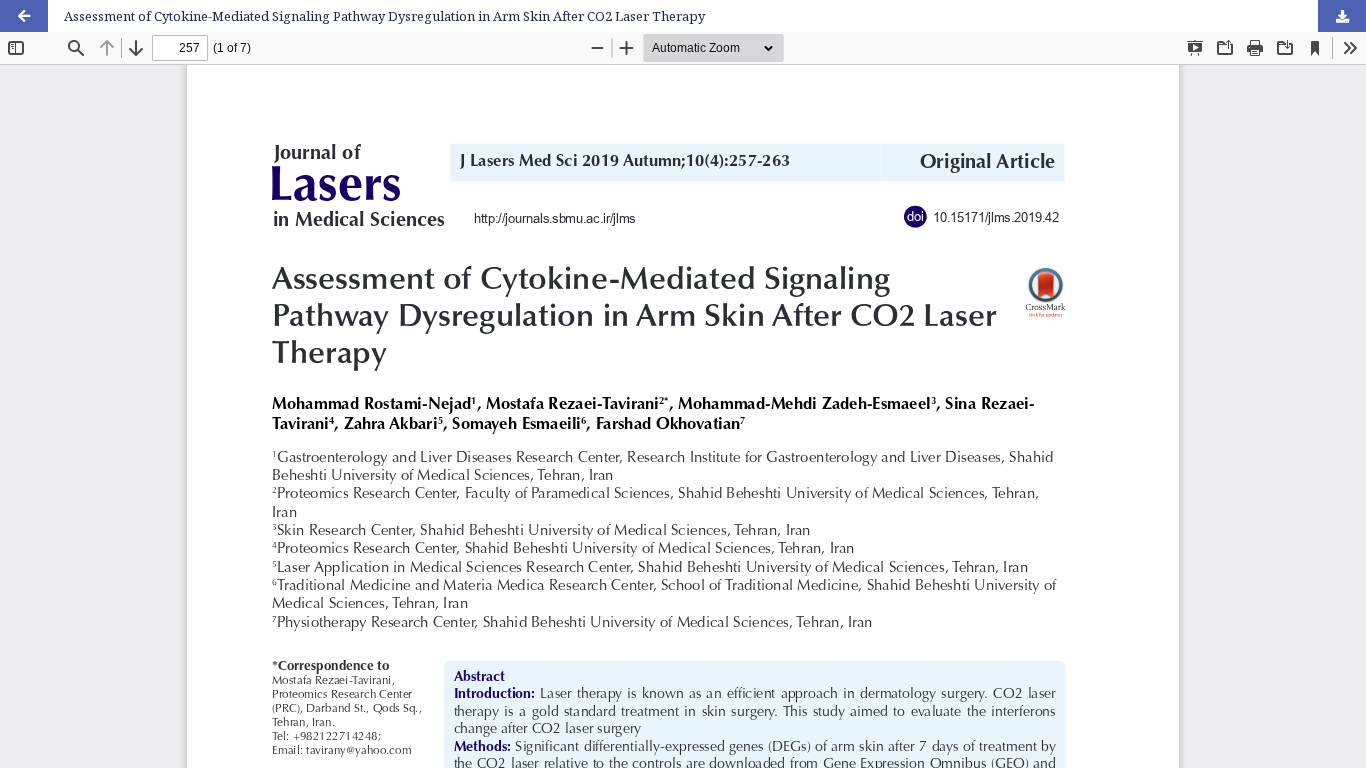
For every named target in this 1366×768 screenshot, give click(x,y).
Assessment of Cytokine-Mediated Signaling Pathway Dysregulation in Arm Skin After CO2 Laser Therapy (384, 16)
